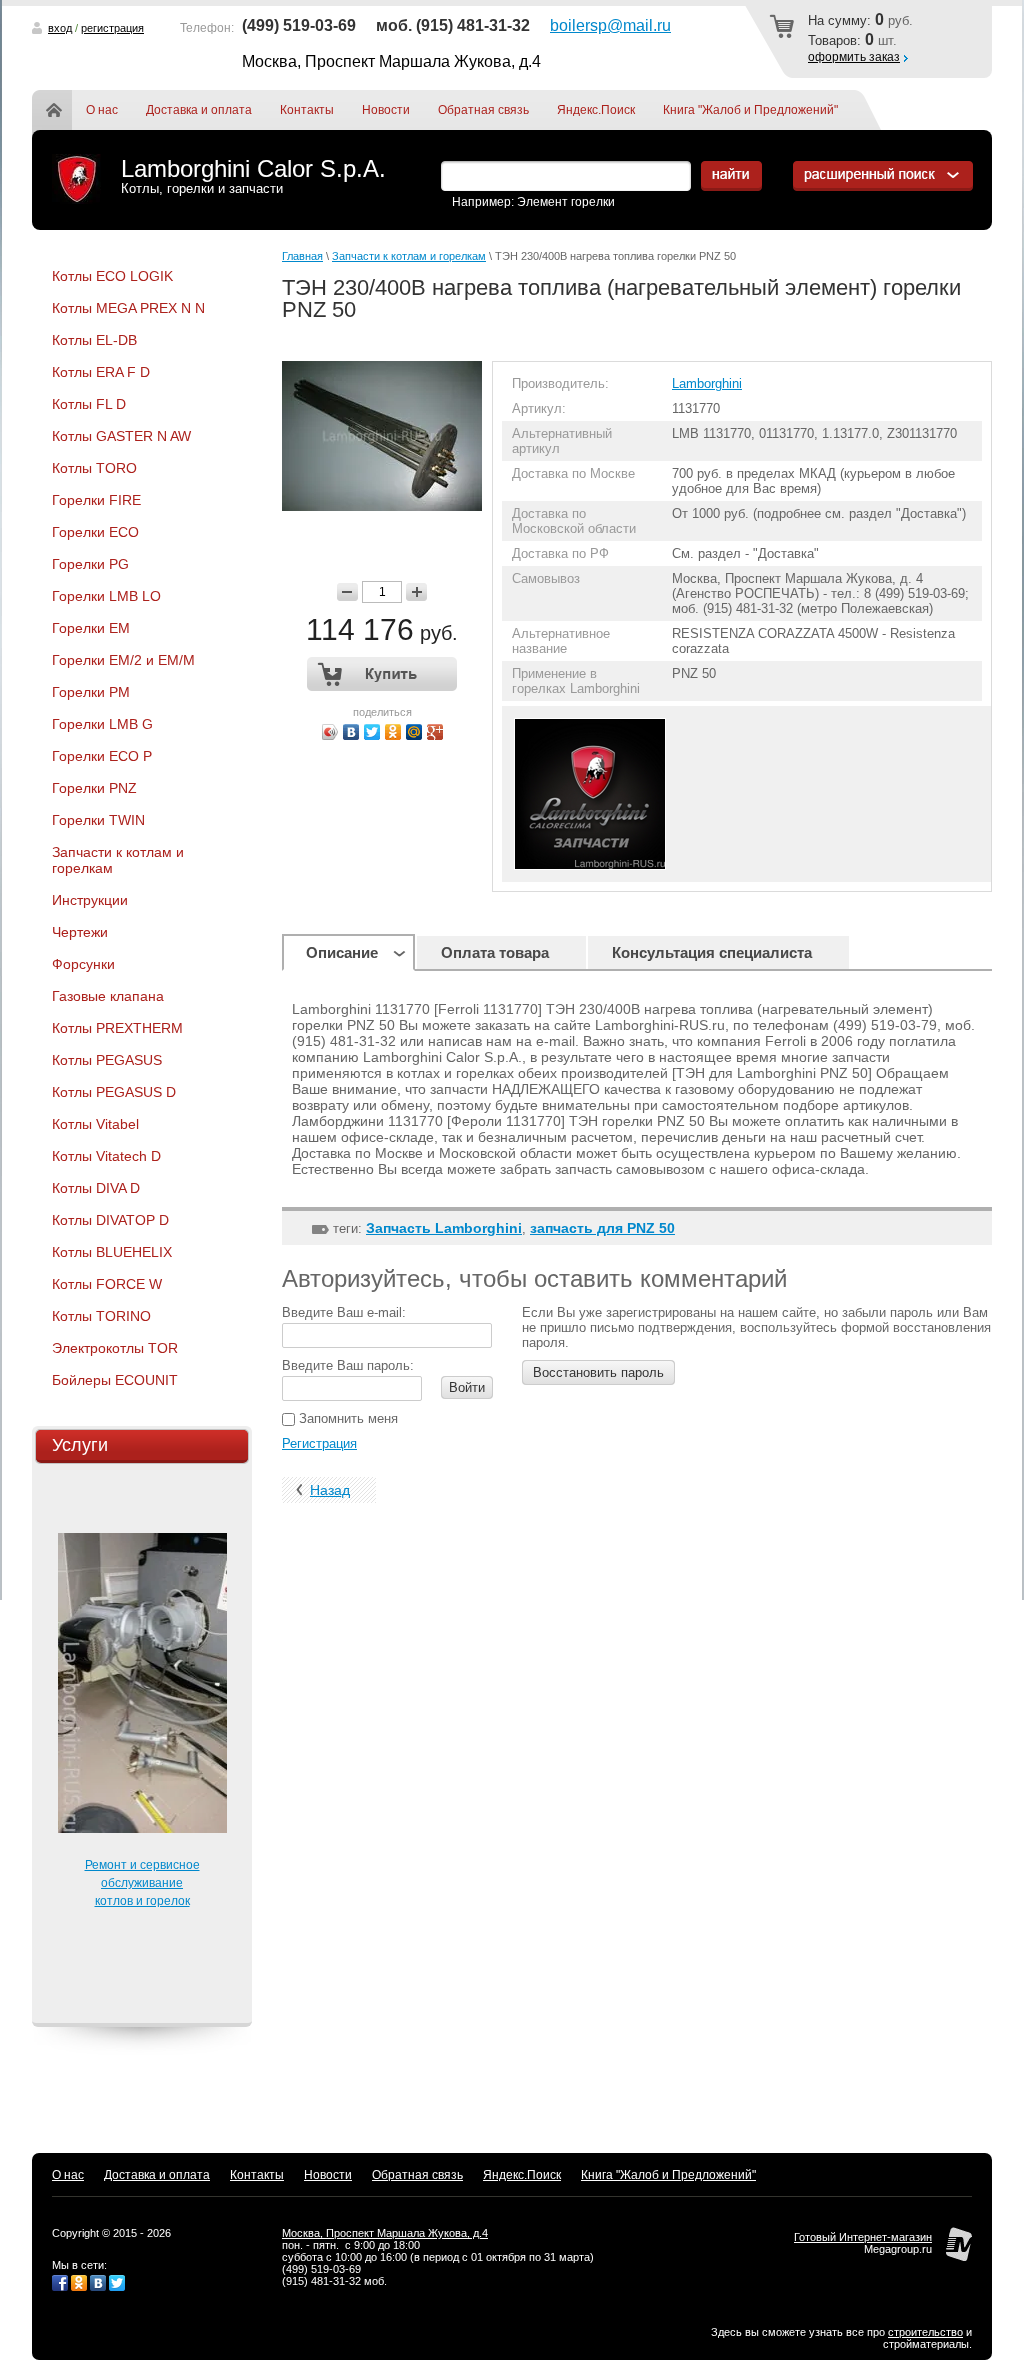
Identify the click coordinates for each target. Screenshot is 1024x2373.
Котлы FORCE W (107, 1284)
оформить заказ (854, 57)
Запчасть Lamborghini (444, 1228)
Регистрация (319, 1443)
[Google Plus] (435, 732)
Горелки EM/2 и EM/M (123, 660)
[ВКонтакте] (351, 732)
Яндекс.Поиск (596, 110)
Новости (386, 110)
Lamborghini (707, 383)
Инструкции (90, 900)
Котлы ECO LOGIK (112, 276)
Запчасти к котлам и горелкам (118, 860)
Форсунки (83, 964)
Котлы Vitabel (95, 1124)
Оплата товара (495, 952)
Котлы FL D (89, 404)
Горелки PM (91, 692)
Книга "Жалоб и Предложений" (750, 110)
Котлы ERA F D (101, 372)
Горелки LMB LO (106, 596)
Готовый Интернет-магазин (863, 2237)
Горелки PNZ (94, 788)
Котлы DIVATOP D (110, 1220)
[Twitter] (372, 732)
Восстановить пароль (598, 1372)
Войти (467, 1387)
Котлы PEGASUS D (114, 1092)
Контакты (307, 110)
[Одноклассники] (393, 732)
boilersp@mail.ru (610, 25)
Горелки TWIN (98, 820)
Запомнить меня (346, 1418)
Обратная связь (483, 110)
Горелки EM (91, 628)
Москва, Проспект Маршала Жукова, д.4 (385, 2233)
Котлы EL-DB (94, 340)
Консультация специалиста (712, 952)
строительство (925, 2332)
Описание (342, 952)
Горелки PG (90, 564)
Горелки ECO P (102, 756)
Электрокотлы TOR (115, 1348)
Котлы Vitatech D (106, 1156)
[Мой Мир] (414, 732)
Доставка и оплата (199, 110)
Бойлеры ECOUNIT (115, 1380)
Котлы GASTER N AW (121, 436)
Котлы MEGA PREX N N (128, 308)
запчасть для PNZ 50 (602, 1228)
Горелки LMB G (102, 724)
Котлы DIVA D (96, 1188)
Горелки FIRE (96, 500)
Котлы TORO (94, 468)
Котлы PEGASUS (107, 1060)
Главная (66, 110)
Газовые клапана (108, 996)
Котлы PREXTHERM (117, 1028)
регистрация (112, 28)
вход (60, 28)
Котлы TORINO (101, 1316)
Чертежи (80, 932)
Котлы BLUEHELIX (112, 1252)
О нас (102, 110)
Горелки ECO (95, 532)
